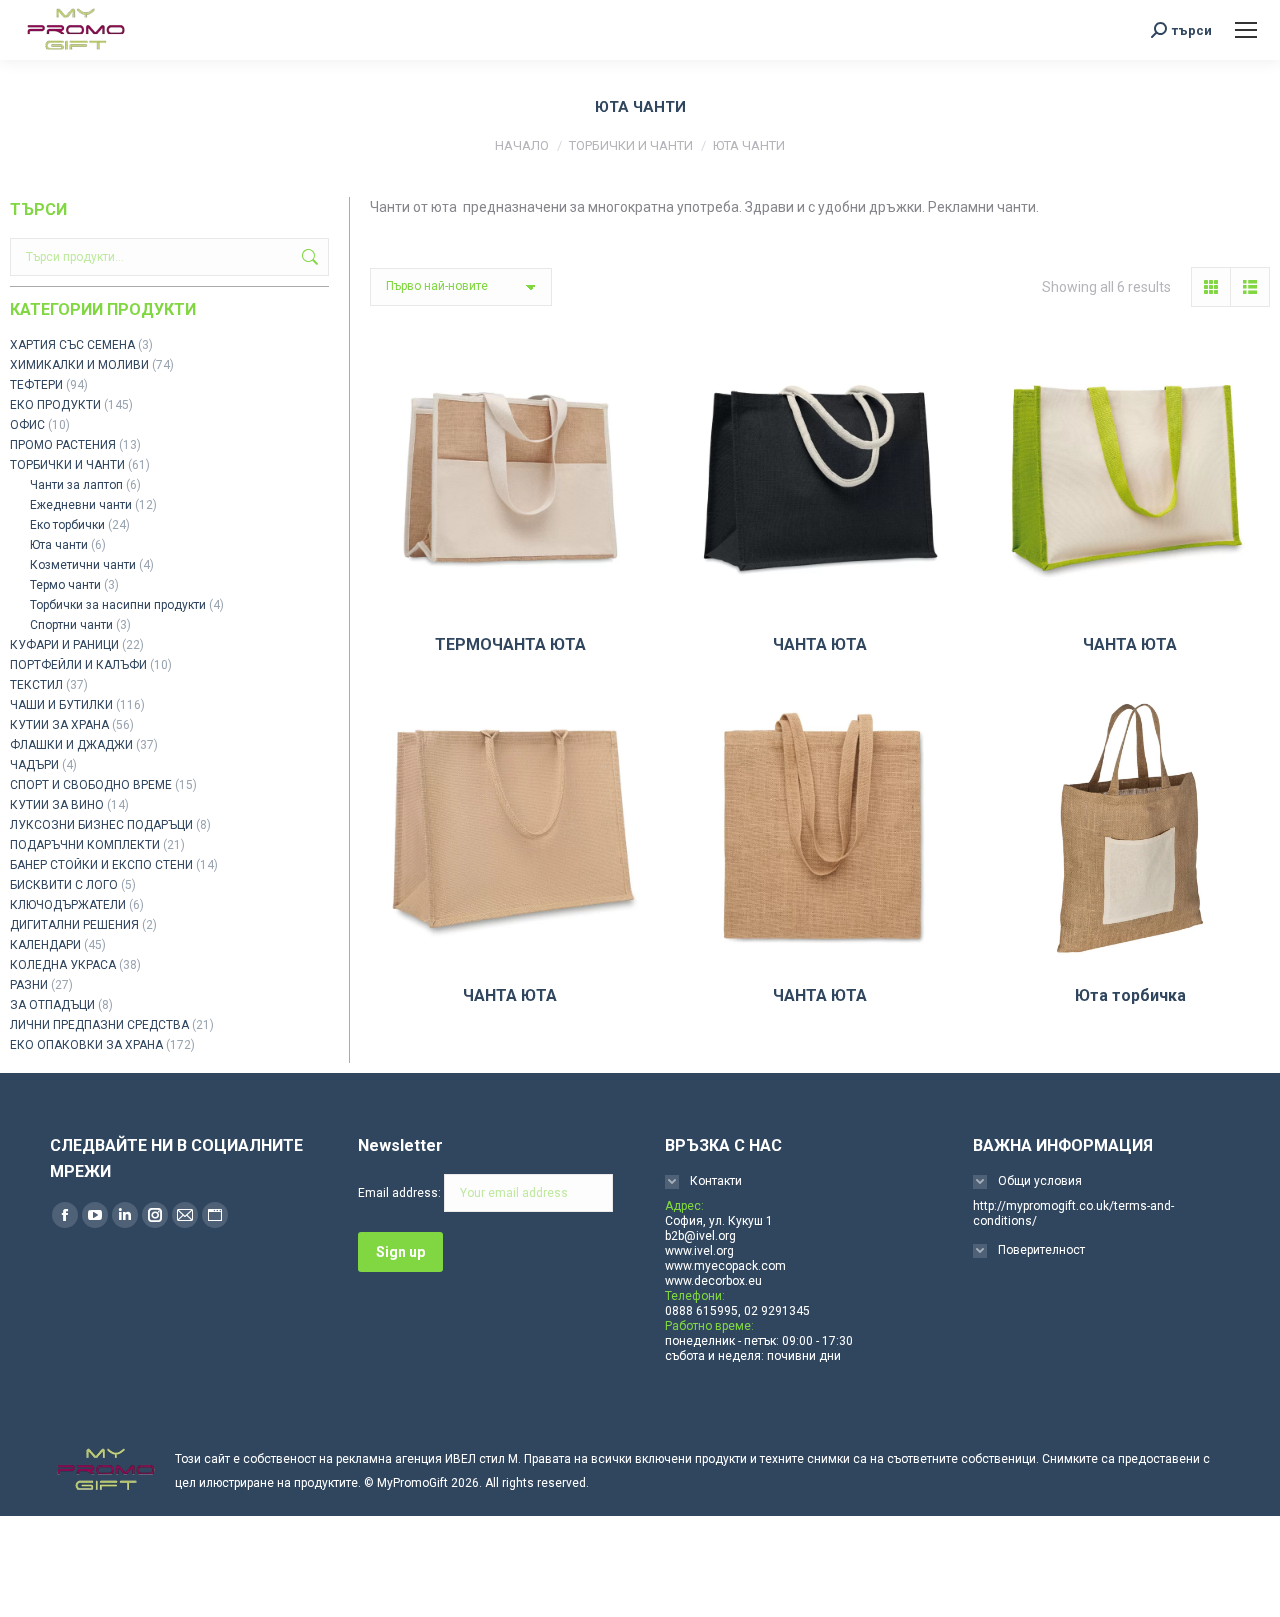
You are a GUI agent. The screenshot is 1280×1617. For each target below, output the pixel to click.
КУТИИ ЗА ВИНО (57, 805)
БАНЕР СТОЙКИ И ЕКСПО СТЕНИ (101, 865)
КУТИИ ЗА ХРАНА (59, 725)
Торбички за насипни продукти (118, 605)
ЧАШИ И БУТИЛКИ (61, 705)
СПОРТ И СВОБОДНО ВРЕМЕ (91, 785)
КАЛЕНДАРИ (45, 945)
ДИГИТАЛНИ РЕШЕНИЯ (74, 925)
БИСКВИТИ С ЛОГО (64, 885)
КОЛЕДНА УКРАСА (63, 965)
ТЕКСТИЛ (36, 685)
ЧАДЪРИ (34, 765)
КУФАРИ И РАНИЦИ (64, 645)
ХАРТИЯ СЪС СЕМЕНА (72, 345)
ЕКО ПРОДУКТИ (55, 405)
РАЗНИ (29, 985)
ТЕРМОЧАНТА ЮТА (510, 644)
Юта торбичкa (1130, 995)
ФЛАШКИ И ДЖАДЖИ (71, 745)
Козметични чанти (83, 565)
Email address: (401, 1193)
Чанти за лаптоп (76, 485)
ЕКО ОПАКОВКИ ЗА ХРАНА (86, 1045)
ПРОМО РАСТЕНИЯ (63, 445)
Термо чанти (65, 585)
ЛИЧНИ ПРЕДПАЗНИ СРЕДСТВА (99, 1025)
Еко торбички (67, 525)
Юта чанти (59, 545)
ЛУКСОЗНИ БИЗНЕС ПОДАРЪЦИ (101, 825)
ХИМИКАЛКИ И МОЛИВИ (79, 365)
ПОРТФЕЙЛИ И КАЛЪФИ (78, 665)
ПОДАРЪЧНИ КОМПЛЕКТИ (85, 845)
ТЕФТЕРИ (36, 385)
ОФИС (27, 425)
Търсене (308, 257)
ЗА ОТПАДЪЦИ (52, 1005)
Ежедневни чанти (81, 505)
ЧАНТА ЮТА (820, 644)
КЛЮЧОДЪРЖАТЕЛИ (68, 905)
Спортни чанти (71, 625)
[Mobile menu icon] (1246, 30)
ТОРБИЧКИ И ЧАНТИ (67, 465)
